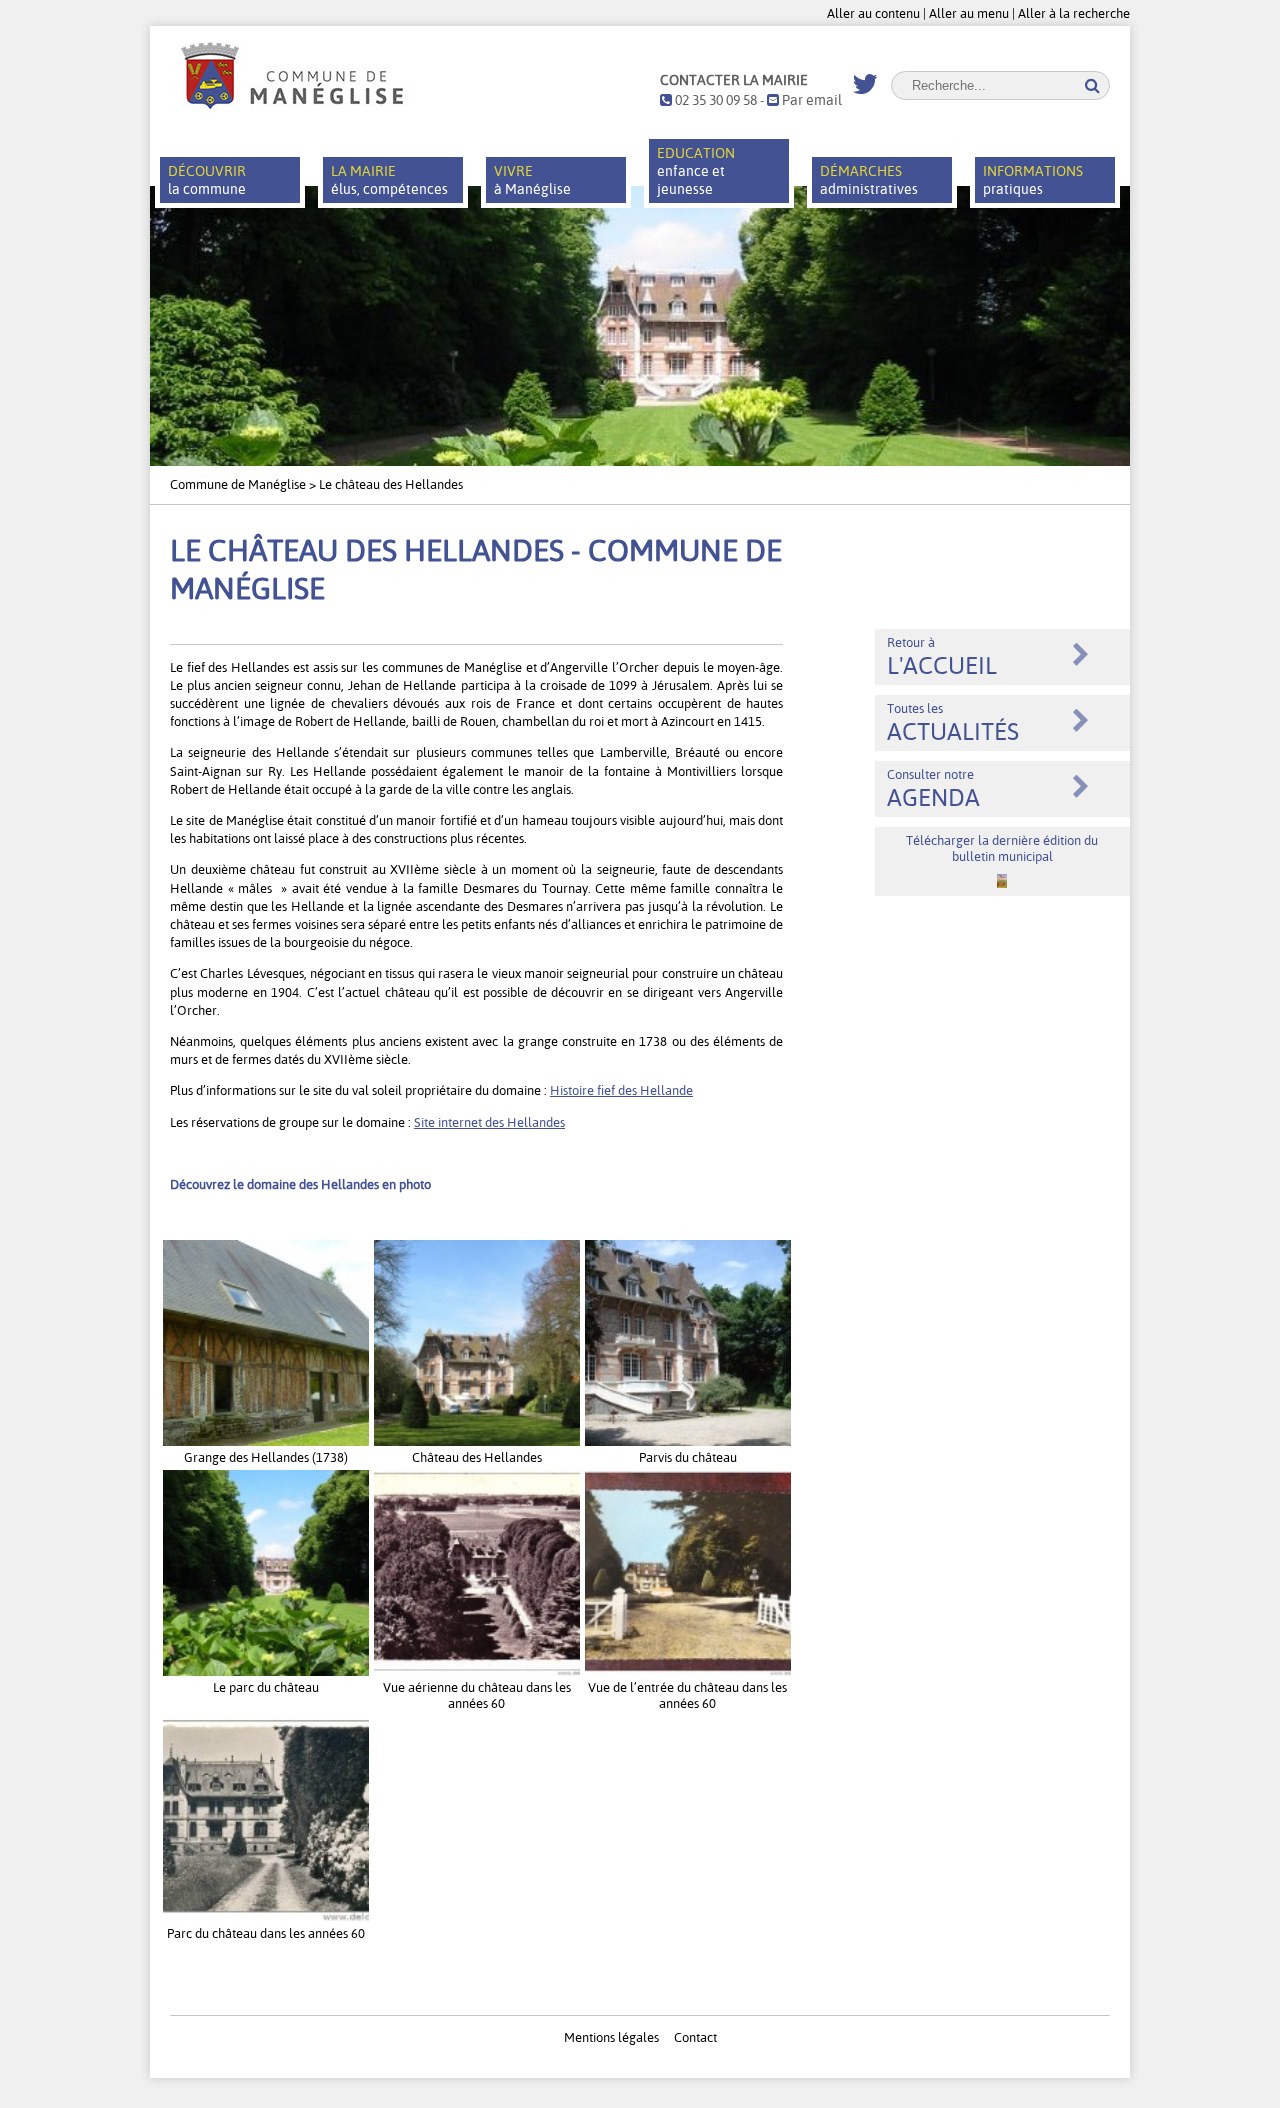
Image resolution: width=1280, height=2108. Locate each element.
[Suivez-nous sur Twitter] (865, 85)
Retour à (942, 657)
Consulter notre (933, 789)
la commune (207, 180)
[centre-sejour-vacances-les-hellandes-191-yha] (266, 1671)
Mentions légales (611, 2037)
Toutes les (953, 723)
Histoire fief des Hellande (621, 1090)
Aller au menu (969, 13)
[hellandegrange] (266, 1441)
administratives (869, 180)
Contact (695, 2037)
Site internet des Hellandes (489, 1122)
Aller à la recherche (1074, 13)
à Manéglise (532, 180)
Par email (810, 100)
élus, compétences (389, 180)
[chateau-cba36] (477, 1441)
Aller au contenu (873, 13)
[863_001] (688, 1671)
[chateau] (688, 1441)
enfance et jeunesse (696, 171)
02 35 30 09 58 (714, 100)
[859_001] (477, 1671)
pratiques (1033, 180)
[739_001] (266, 1917)
